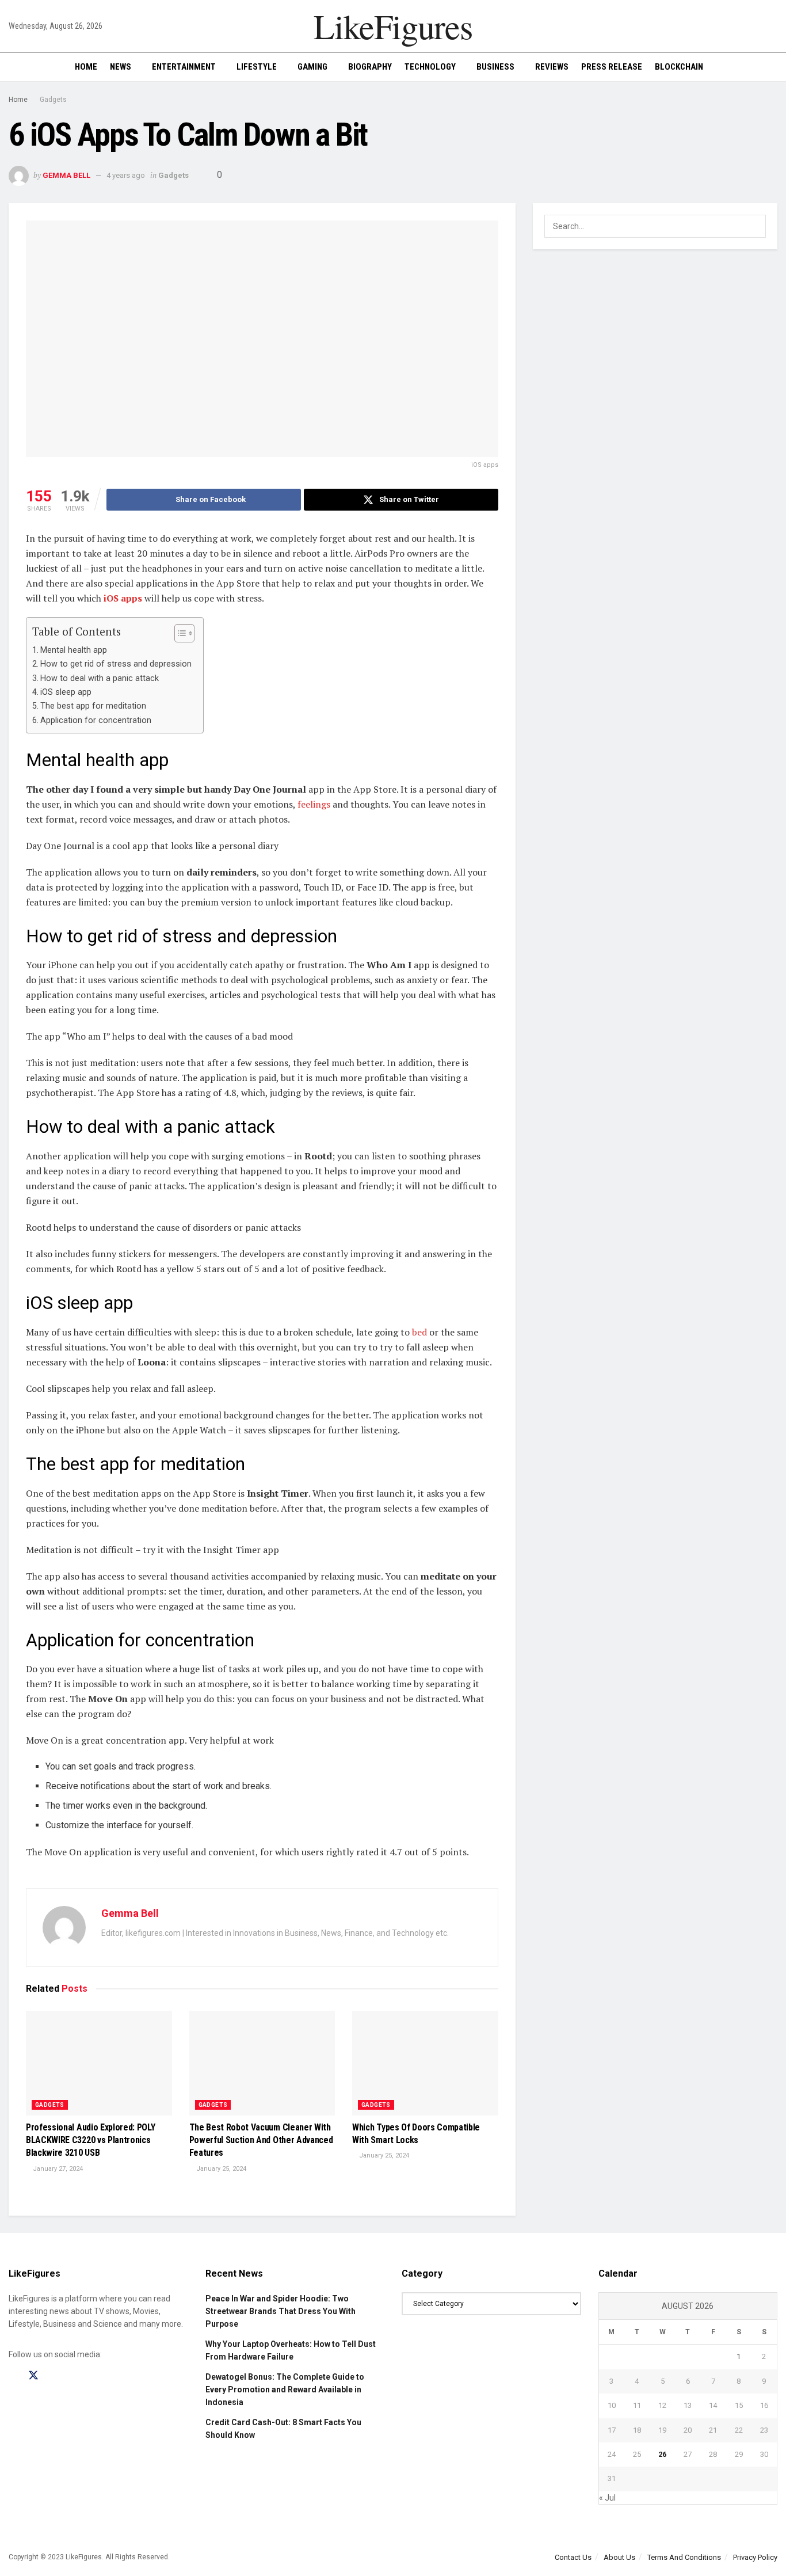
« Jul (607, 2498)
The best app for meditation (93, 706)
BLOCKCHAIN (679, 67)
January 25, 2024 (220, 2169)
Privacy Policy (755, 2557)
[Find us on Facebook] (13, 2376)
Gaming (312, 67)
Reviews (552, 67)
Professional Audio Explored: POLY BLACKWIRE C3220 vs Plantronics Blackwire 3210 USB (90, 2140)
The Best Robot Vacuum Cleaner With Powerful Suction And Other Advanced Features (261, 2140)
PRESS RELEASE (612, 67)
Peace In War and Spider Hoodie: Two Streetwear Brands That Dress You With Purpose (281, 2311)
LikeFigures (393, 26)
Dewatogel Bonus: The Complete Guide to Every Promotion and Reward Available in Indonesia (285, 2390)
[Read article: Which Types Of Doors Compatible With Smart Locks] (425, 2063)
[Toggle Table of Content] (179, 633)
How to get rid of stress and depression (116, 664)
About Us (619, 2557)
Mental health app (74, 650)
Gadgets (53, 100)
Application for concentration (96, 720)
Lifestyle (257, 67)
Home (86, 67)
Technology (430, 67)
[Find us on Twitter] (33, 2376)
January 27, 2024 (57, 2169)
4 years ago (126, 175)
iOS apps (122, 598)
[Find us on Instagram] (54, 2376)
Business (495, 67)
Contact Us (573, 2557)
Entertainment (184, 67)
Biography (370, 67)
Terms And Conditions (684, 2557)
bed (418, 1332)
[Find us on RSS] (74, 2376)
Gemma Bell (66, 175)
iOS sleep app (66, 692)
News (121, 67)
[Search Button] (773, 67)
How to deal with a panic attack (100, 678)
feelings (313, 804)
